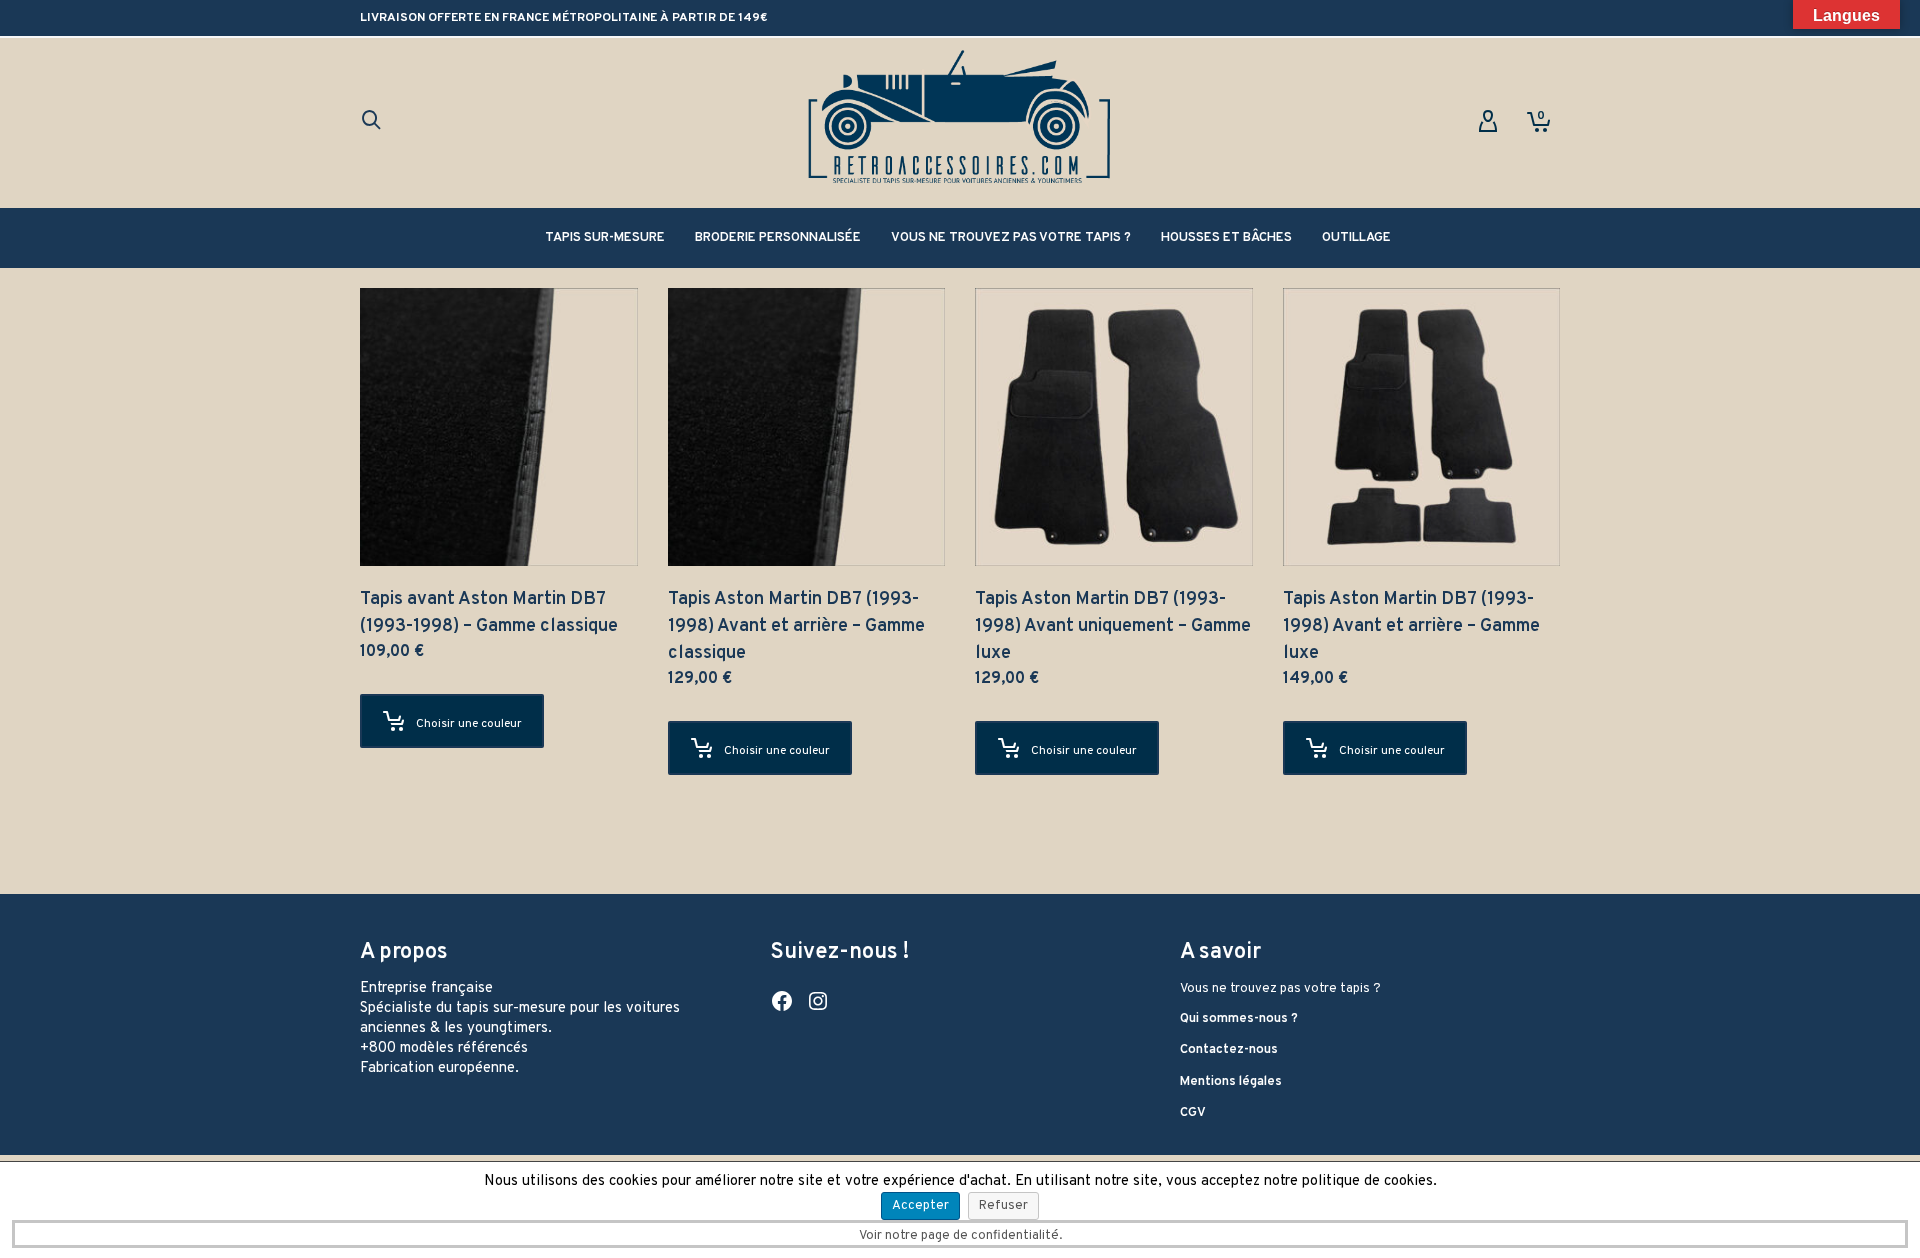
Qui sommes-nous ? (1239, 1019)
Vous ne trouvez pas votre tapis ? (1280, 989)
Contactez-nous (1229, 1050)
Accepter (920, 1206)
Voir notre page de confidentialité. (960, 1236)
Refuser (1003, 1206)
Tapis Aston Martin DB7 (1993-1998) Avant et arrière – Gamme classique (796, 626)
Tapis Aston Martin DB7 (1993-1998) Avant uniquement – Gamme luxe (1113, 626)
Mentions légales (1231, 1082)
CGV (1193, 1113)
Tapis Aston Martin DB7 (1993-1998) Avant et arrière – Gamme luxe (1411, 626)
